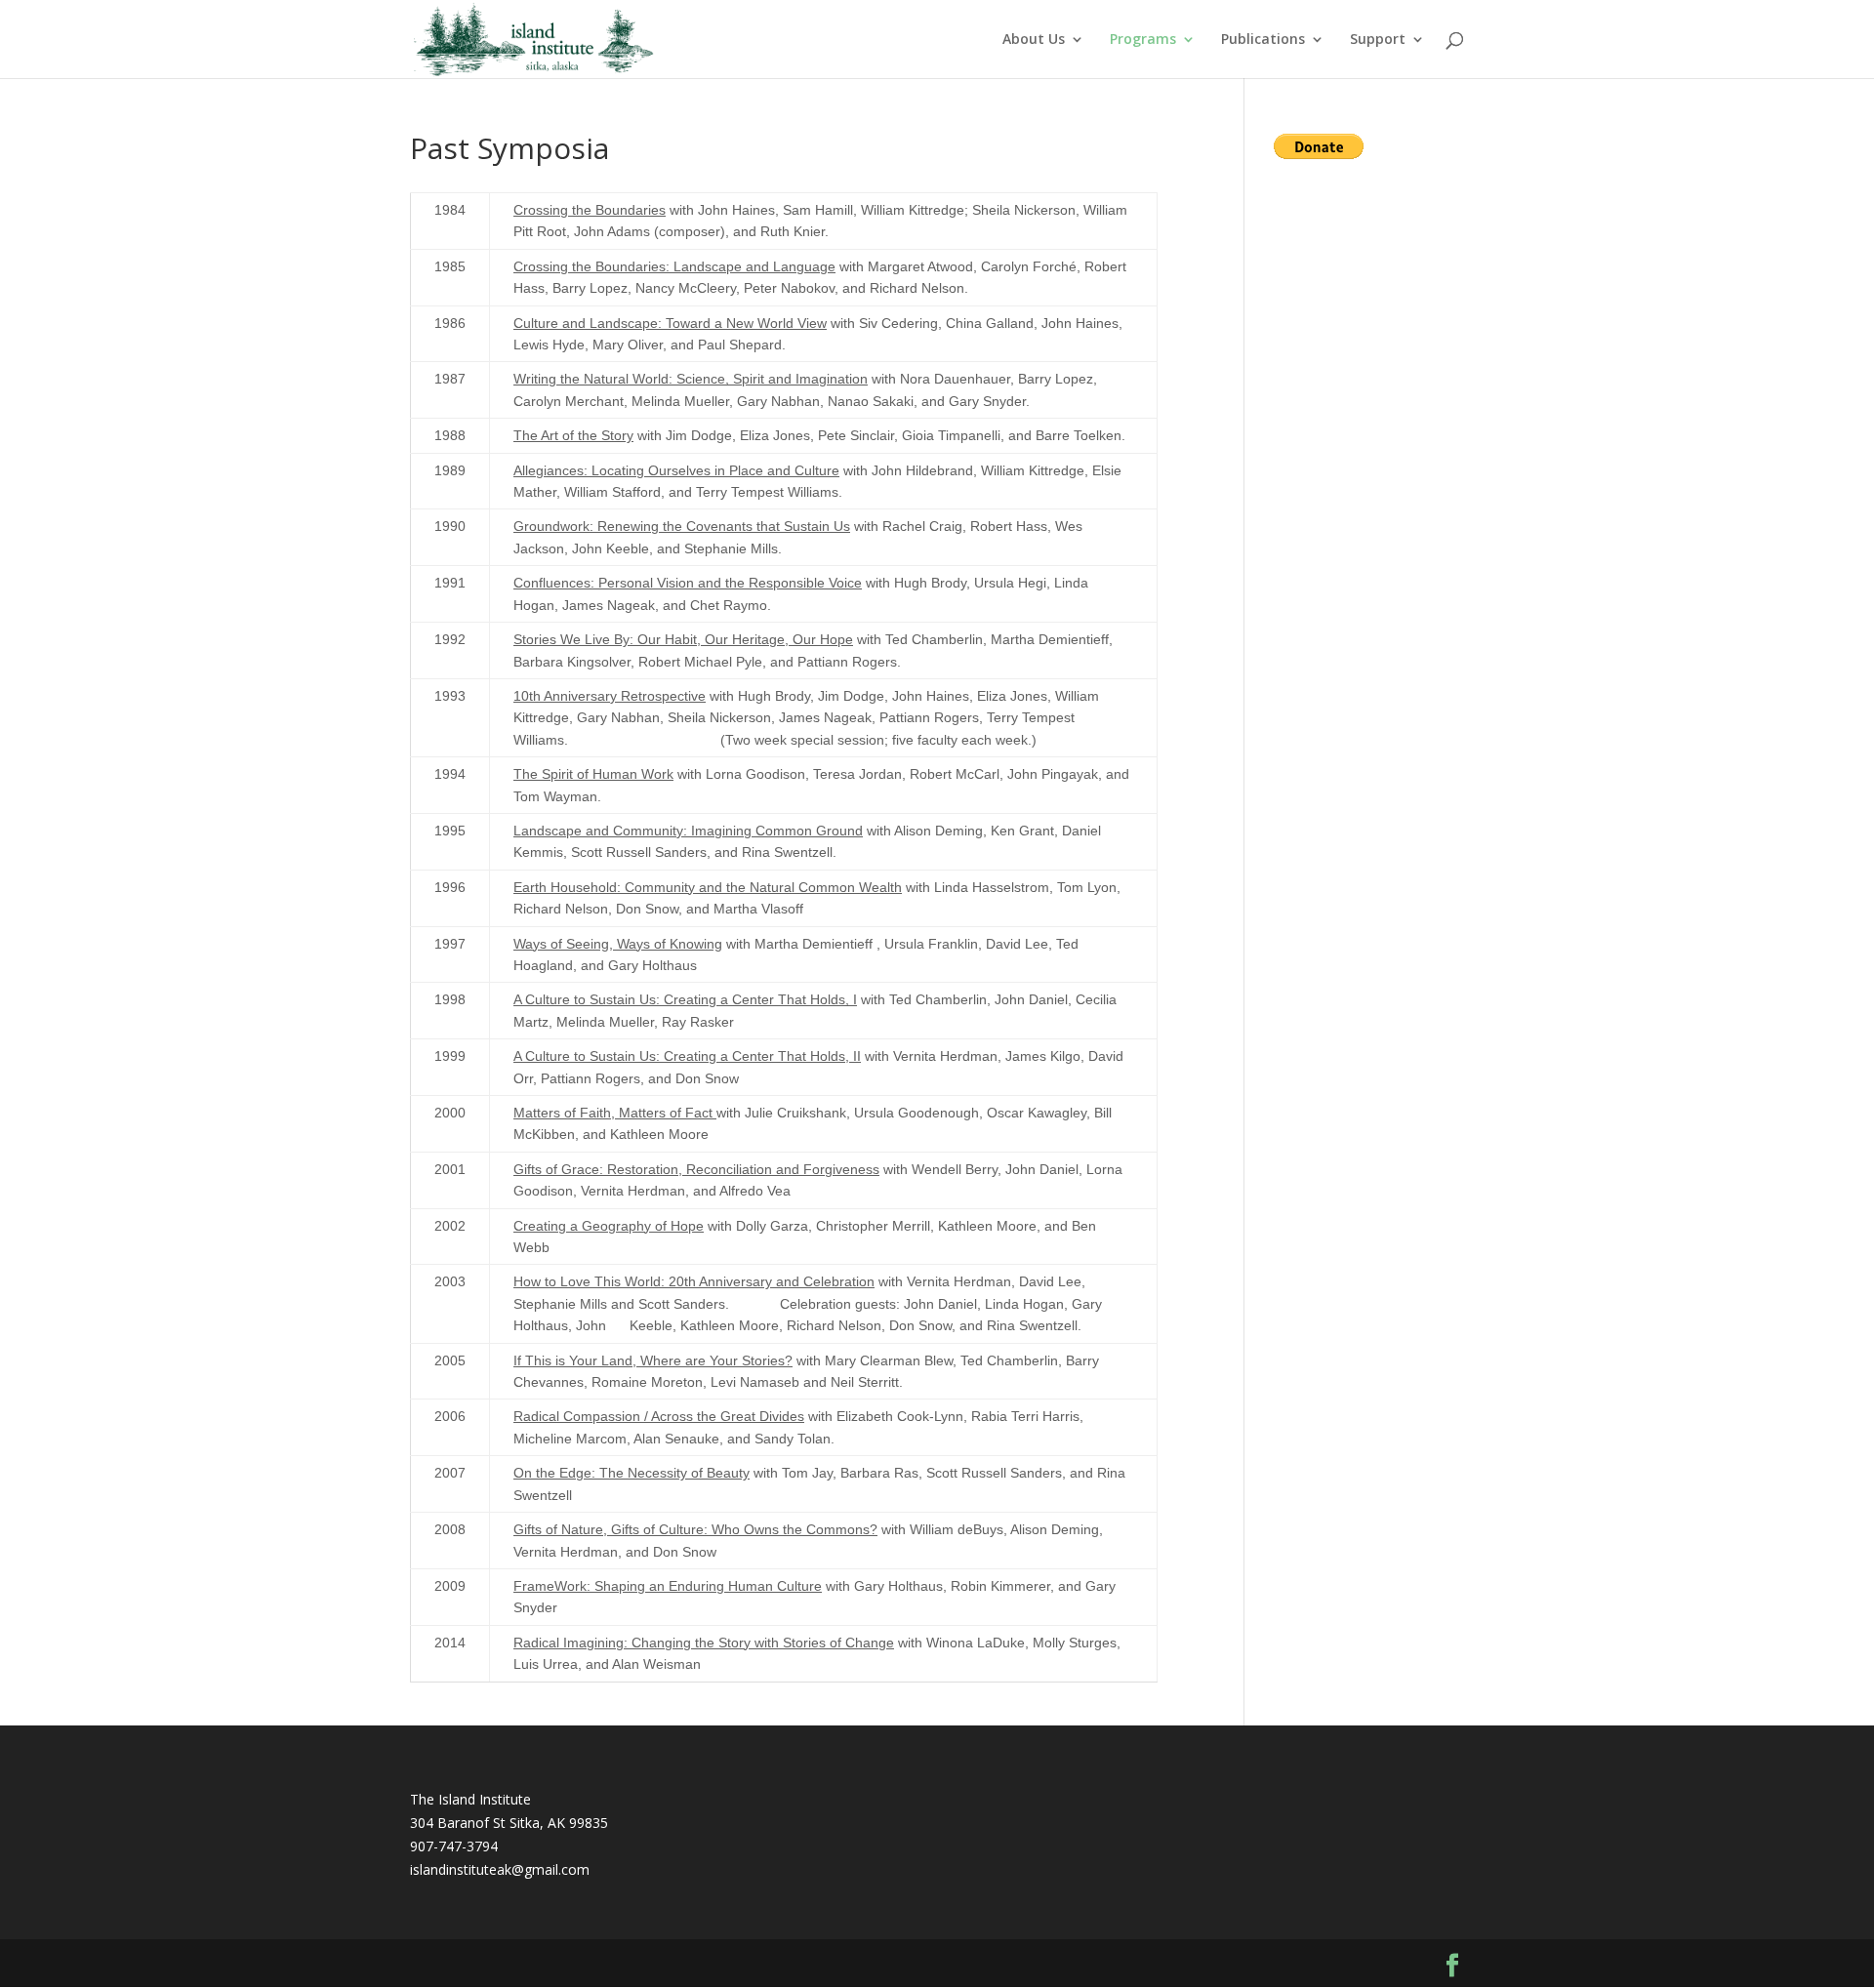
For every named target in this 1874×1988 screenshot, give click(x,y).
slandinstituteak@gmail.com (501, 1869)
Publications (1263, 40)
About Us (1034, 40)
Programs (1143, 40)
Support (1378, 40)
